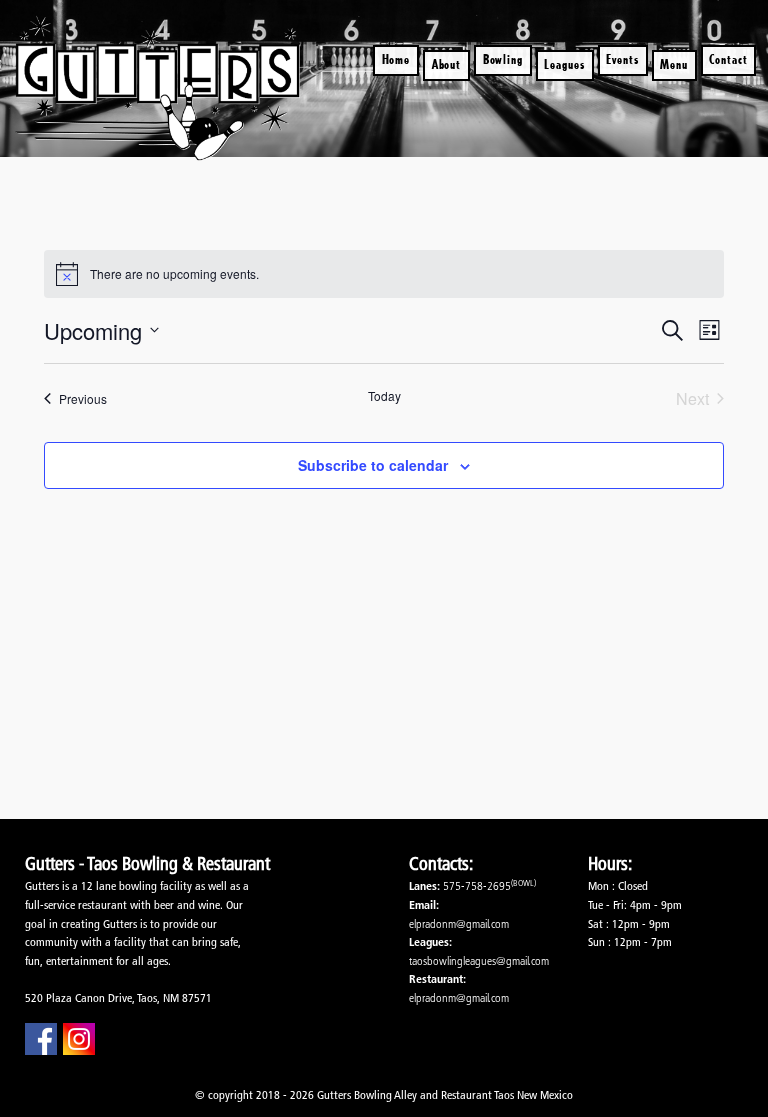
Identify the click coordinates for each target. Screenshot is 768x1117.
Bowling (503, 59)
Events (622, 59)
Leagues (564, 64)
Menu (674, 64)
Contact (728, 59)
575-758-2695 (477, 885)
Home (396, 59)
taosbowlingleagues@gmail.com (479, 960)
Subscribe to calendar (373, 465)
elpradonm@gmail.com (459, 923)
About (447, 64)
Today (384, 396)
